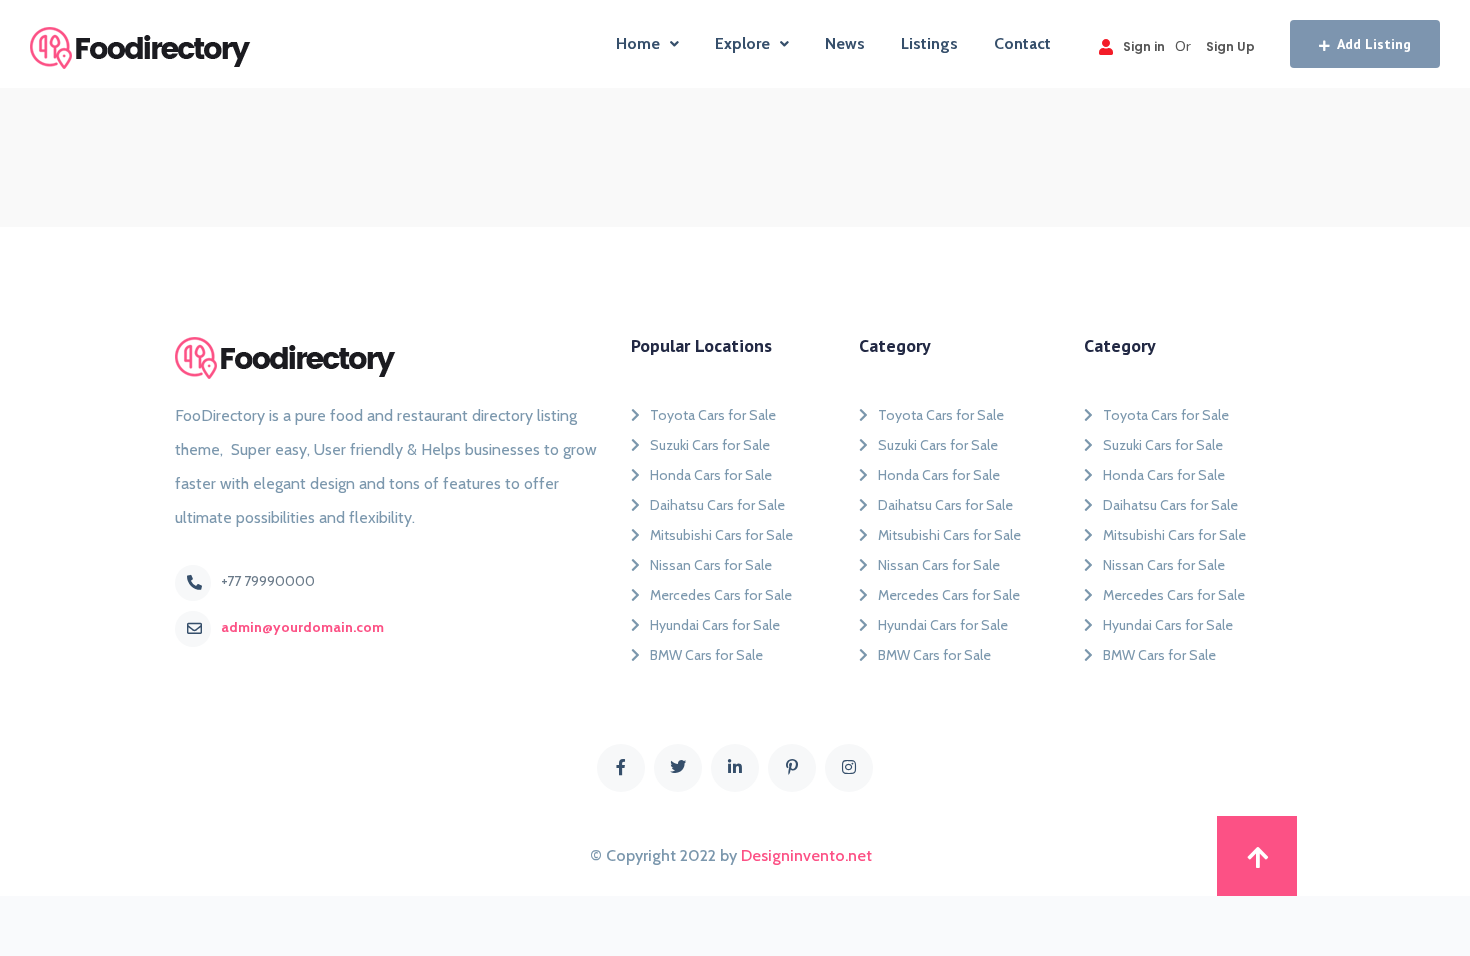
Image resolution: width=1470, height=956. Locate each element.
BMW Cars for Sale (706, 655)
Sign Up (1230, 46)
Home (638, 43)
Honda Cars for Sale (711, 475)
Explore (742, 43)
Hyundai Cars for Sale (715, 625)
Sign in (1144, 46)
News (845, 43)
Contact (1022, 43)
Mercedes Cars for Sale (721, 595)
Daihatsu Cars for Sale (717, 505)
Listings (929, 43)
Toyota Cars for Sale (713, 415)
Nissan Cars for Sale (711, 565)
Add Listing (1374, 44)
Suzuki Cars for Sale (710, 445)
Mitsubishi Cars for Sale (721, 535)
